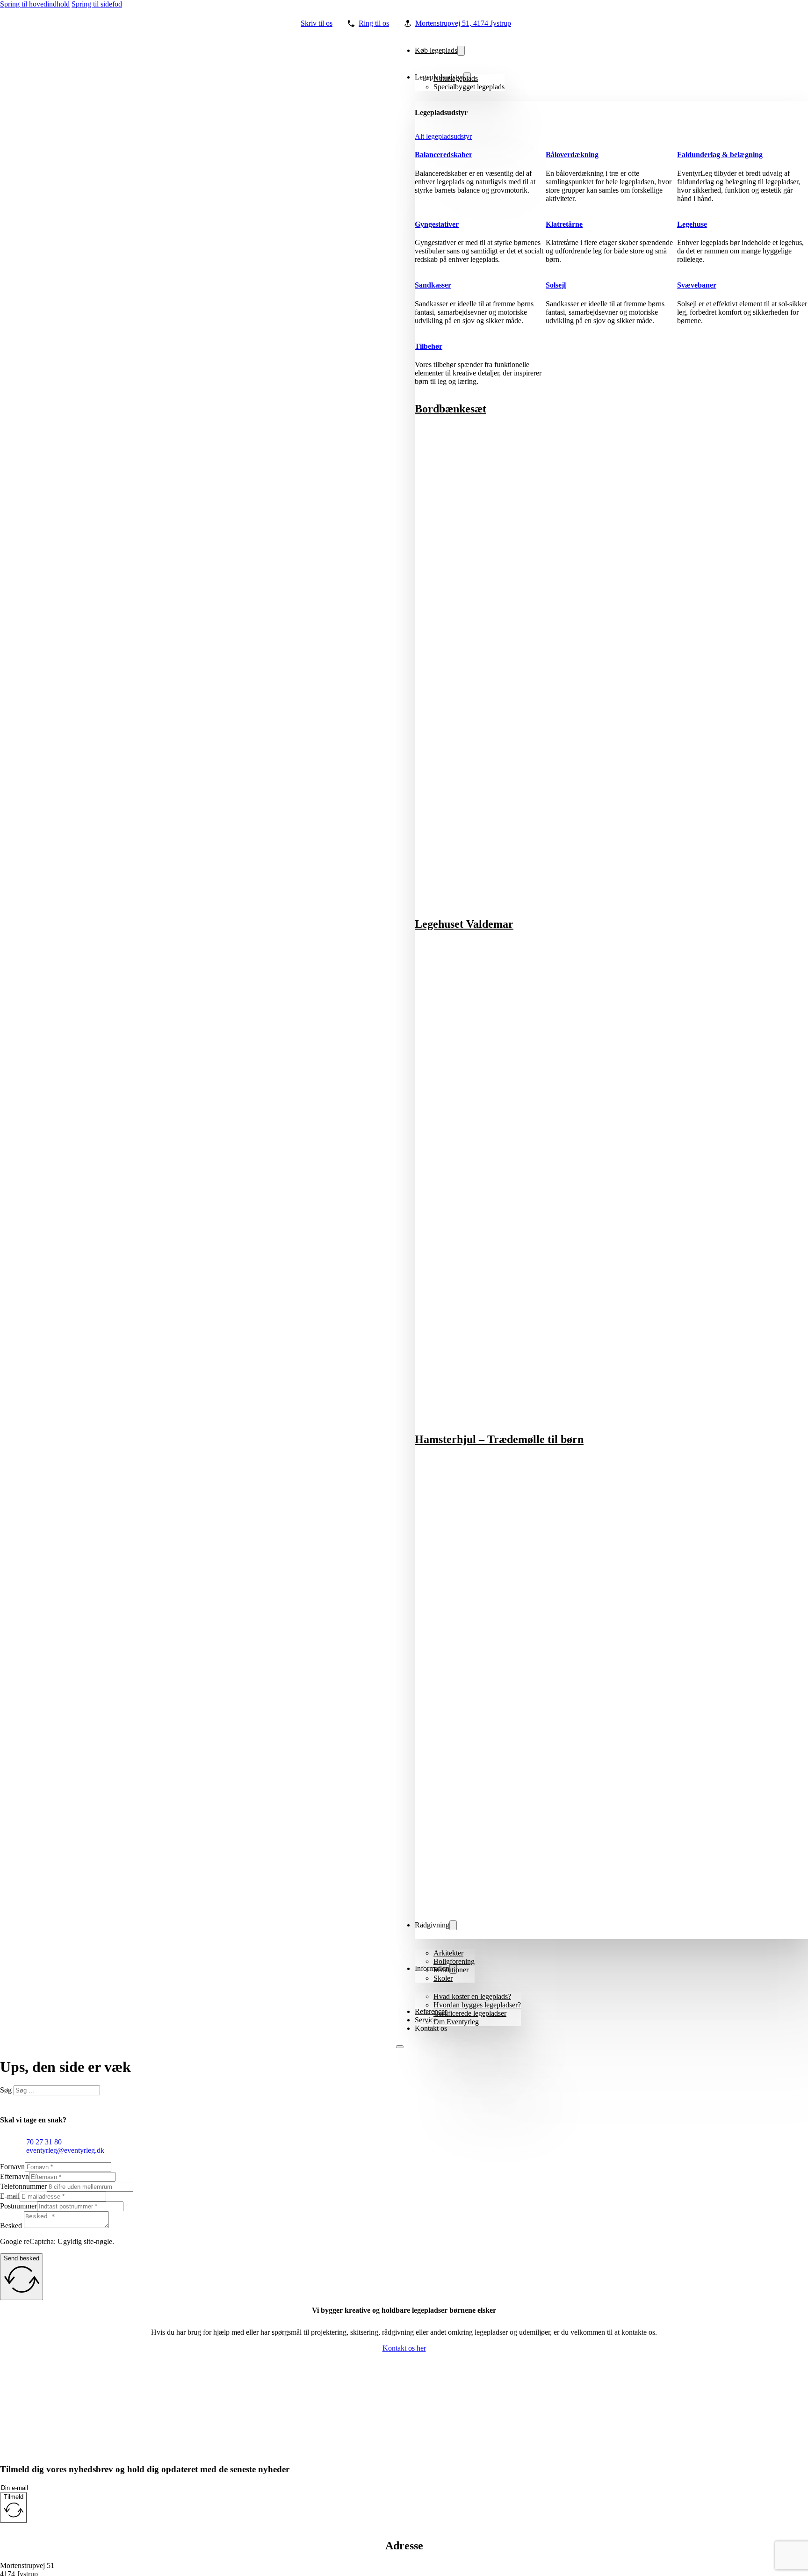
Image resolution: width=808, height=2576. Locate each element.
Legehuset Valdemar (464, 924)
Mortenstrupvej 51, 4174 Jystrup (463, 23)
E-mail (10, 2196)
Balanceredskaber (444, 155)
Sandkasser (433, 285)
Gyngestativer (437, 224)
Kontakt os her (404, 2348)
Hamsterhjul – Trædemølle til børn (499, 1439)
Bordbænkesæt (451, 409)
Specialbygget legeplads (469, 87)
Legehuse (692, 224)
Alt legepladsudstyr (443, 136)
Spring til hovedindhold (35, 4)
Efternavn (14, 2176)
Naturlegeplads (456, 78)
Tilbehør (429, 346)
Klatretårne (564, 224)
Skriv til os (317, 23)
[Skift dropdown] (461, 51)
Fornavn (12, 2167)
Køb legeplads (436, 50)
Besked (11, 2226)
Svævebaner (697, 285)
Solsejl (556, 285)
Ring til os (374, 23)
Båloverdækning (572, 155)
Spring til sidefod (97, 4)
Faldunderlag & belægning (720, 155)
